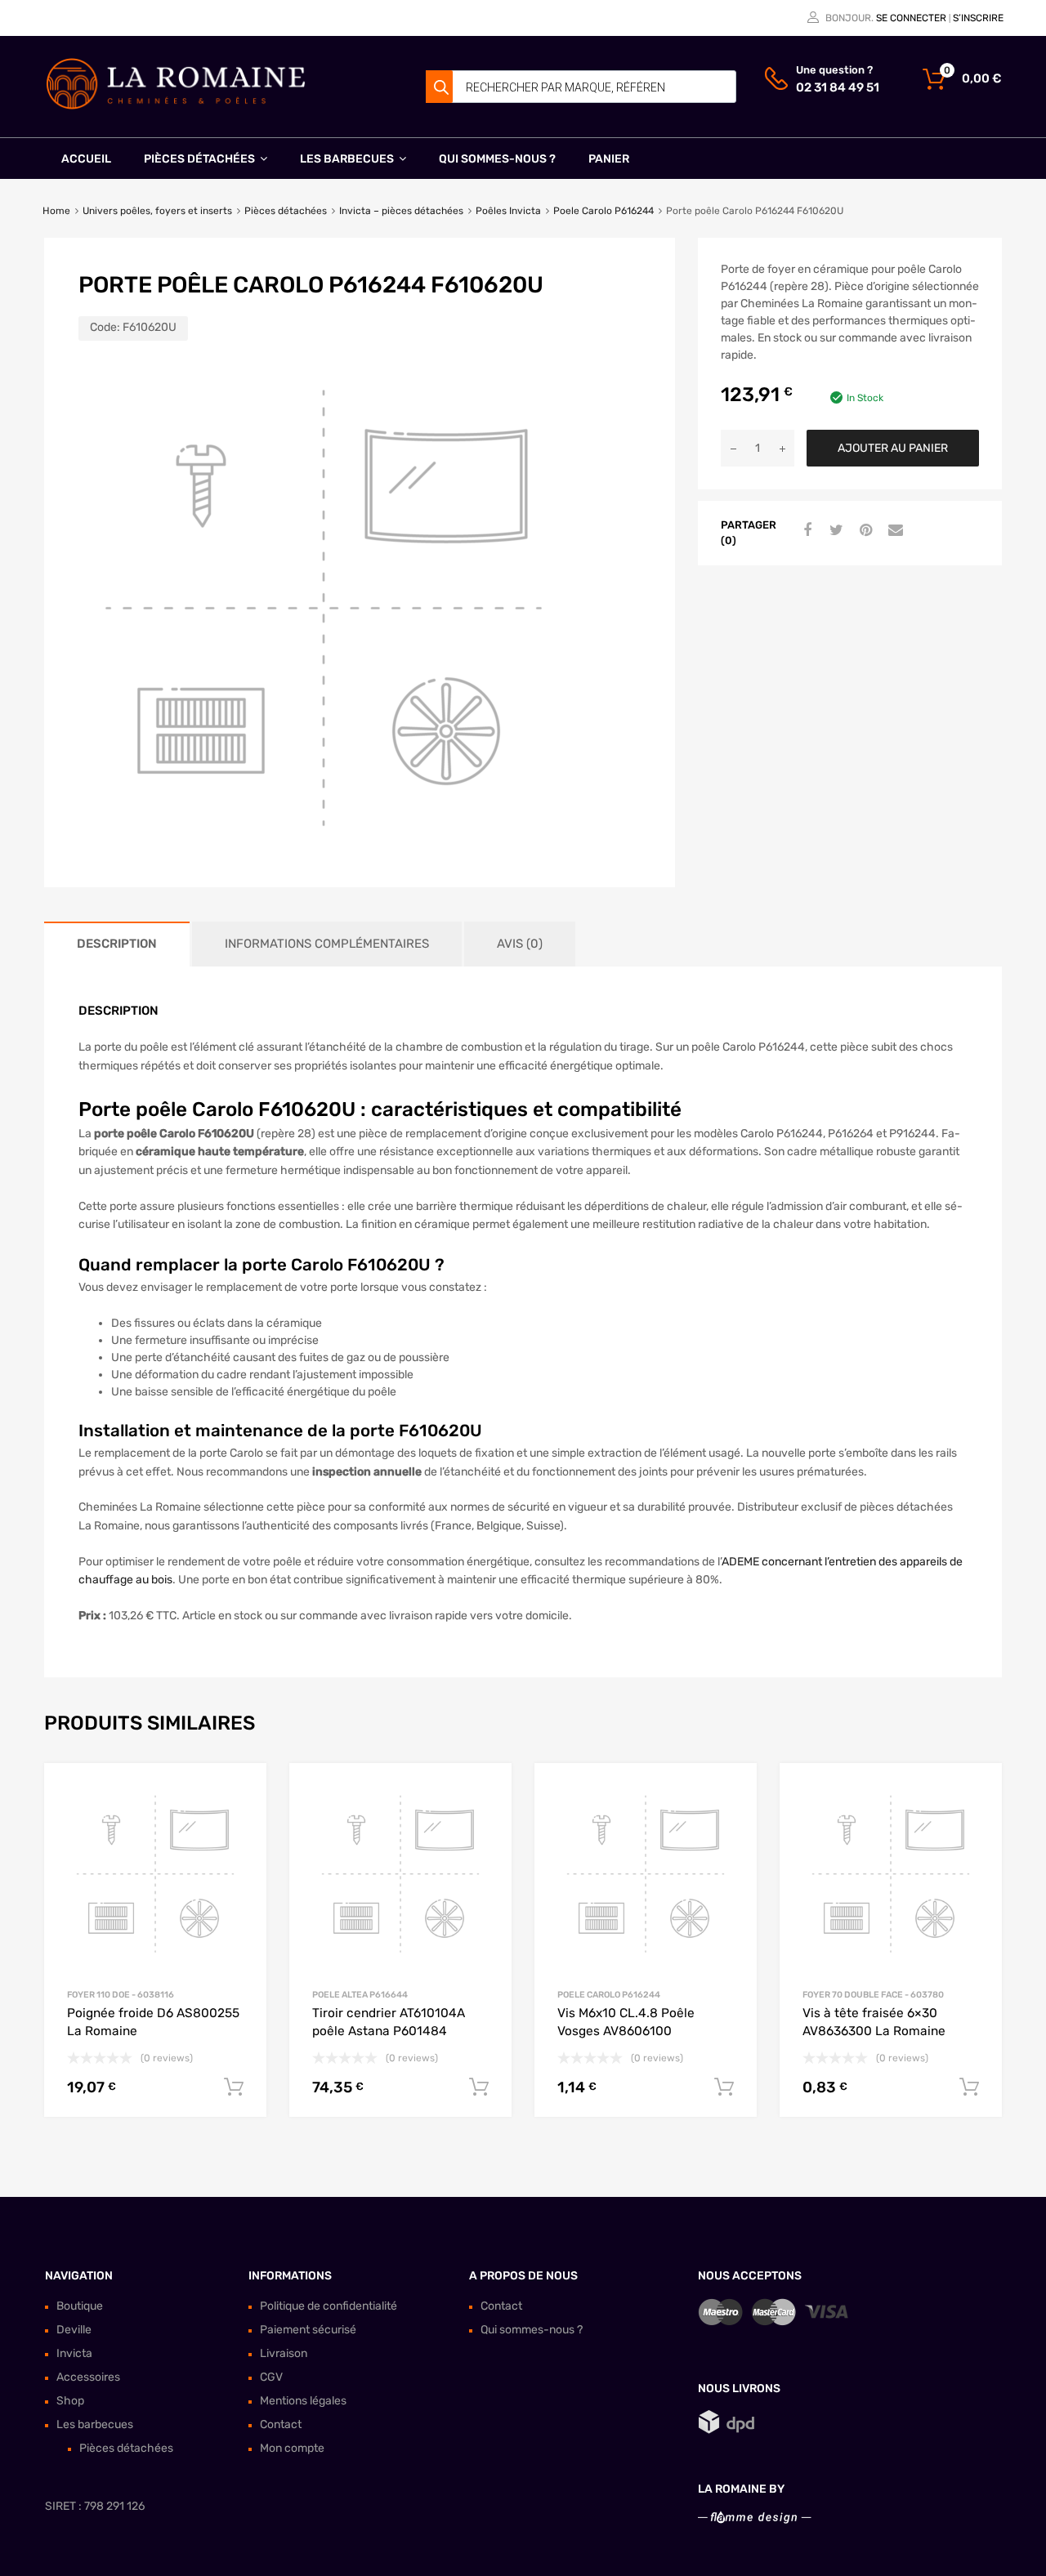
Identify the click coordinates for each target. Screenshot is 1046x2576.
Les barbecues (347, 159)
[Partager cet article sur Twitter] (834, 531)
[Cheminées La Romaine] (176, 106)
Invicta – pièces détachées (401, 211)
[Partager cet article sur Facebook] (805, 531)
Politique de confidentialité (329, 2306)
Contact (281, 2424)
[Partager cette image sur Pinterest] (864, 531)
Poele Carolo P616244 (603, 211)
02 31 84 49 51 (836, 87)
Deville (74, 2330)
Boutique (80, 2306)
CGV (271, 2377)
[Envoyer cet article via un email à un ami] (893, 531)
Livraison (284, 2353)
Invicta (74, 2353)
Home (56, 211)
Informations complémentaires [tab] (327, 944)
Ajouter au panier (893, 448)
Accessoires (88, 2377)
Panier (609, 159)
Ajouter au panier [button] (234, 2087)
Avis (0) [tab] (520, 944)
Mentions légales (303, 2401)
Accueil (86, 159)
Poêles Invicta (508, 211)
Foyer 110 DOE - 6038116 (121, 1995)
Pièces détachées (199, 159)
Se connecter (911, 18)
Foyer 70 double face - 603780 (873, 1995)
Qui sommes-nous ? (497, 159)
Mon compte (292, 2448)
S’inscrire (978, 18)
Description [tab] (117, 944)
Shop (70, 2401)
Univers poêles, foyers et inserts (157, 211)
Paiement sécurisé (308, 2330)
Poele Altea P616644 (360, 1995)
